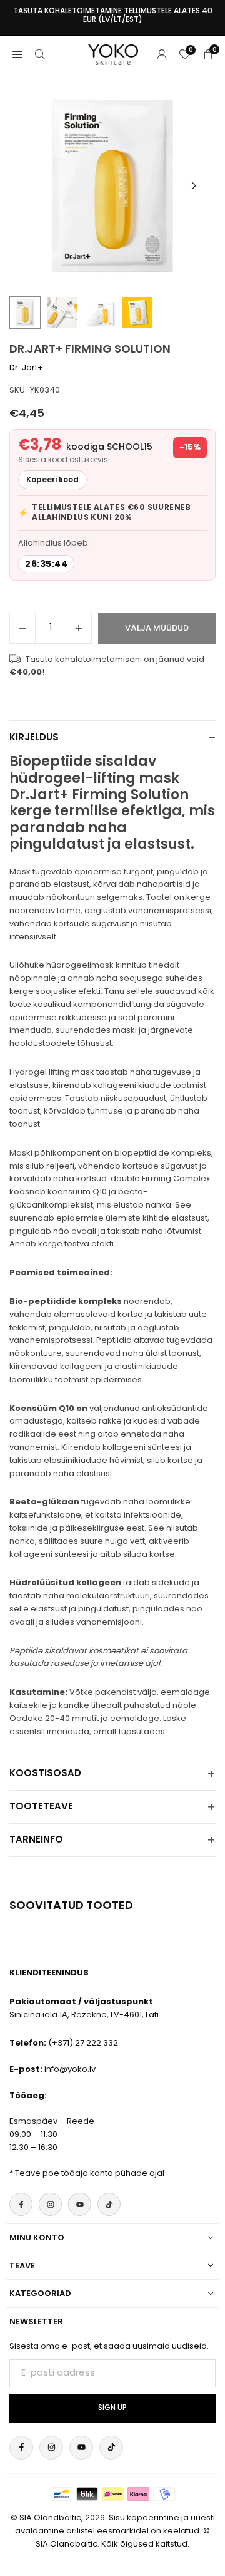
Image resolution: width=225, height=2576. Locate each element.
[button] (194, 186)
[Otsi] (40, 54)
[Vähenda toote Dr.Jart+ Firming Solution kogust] (22, 628)
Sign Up (112, 2408)
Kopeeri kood (52, 479)
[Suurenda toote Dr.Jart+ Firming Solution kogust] (79, 628)
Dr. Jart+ (26, 367)
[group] (112, 186)
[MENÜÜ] (17, 54)
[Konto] (162, 54)
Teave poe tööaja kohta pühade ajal (90, 2173)
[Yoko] (113, 54)
